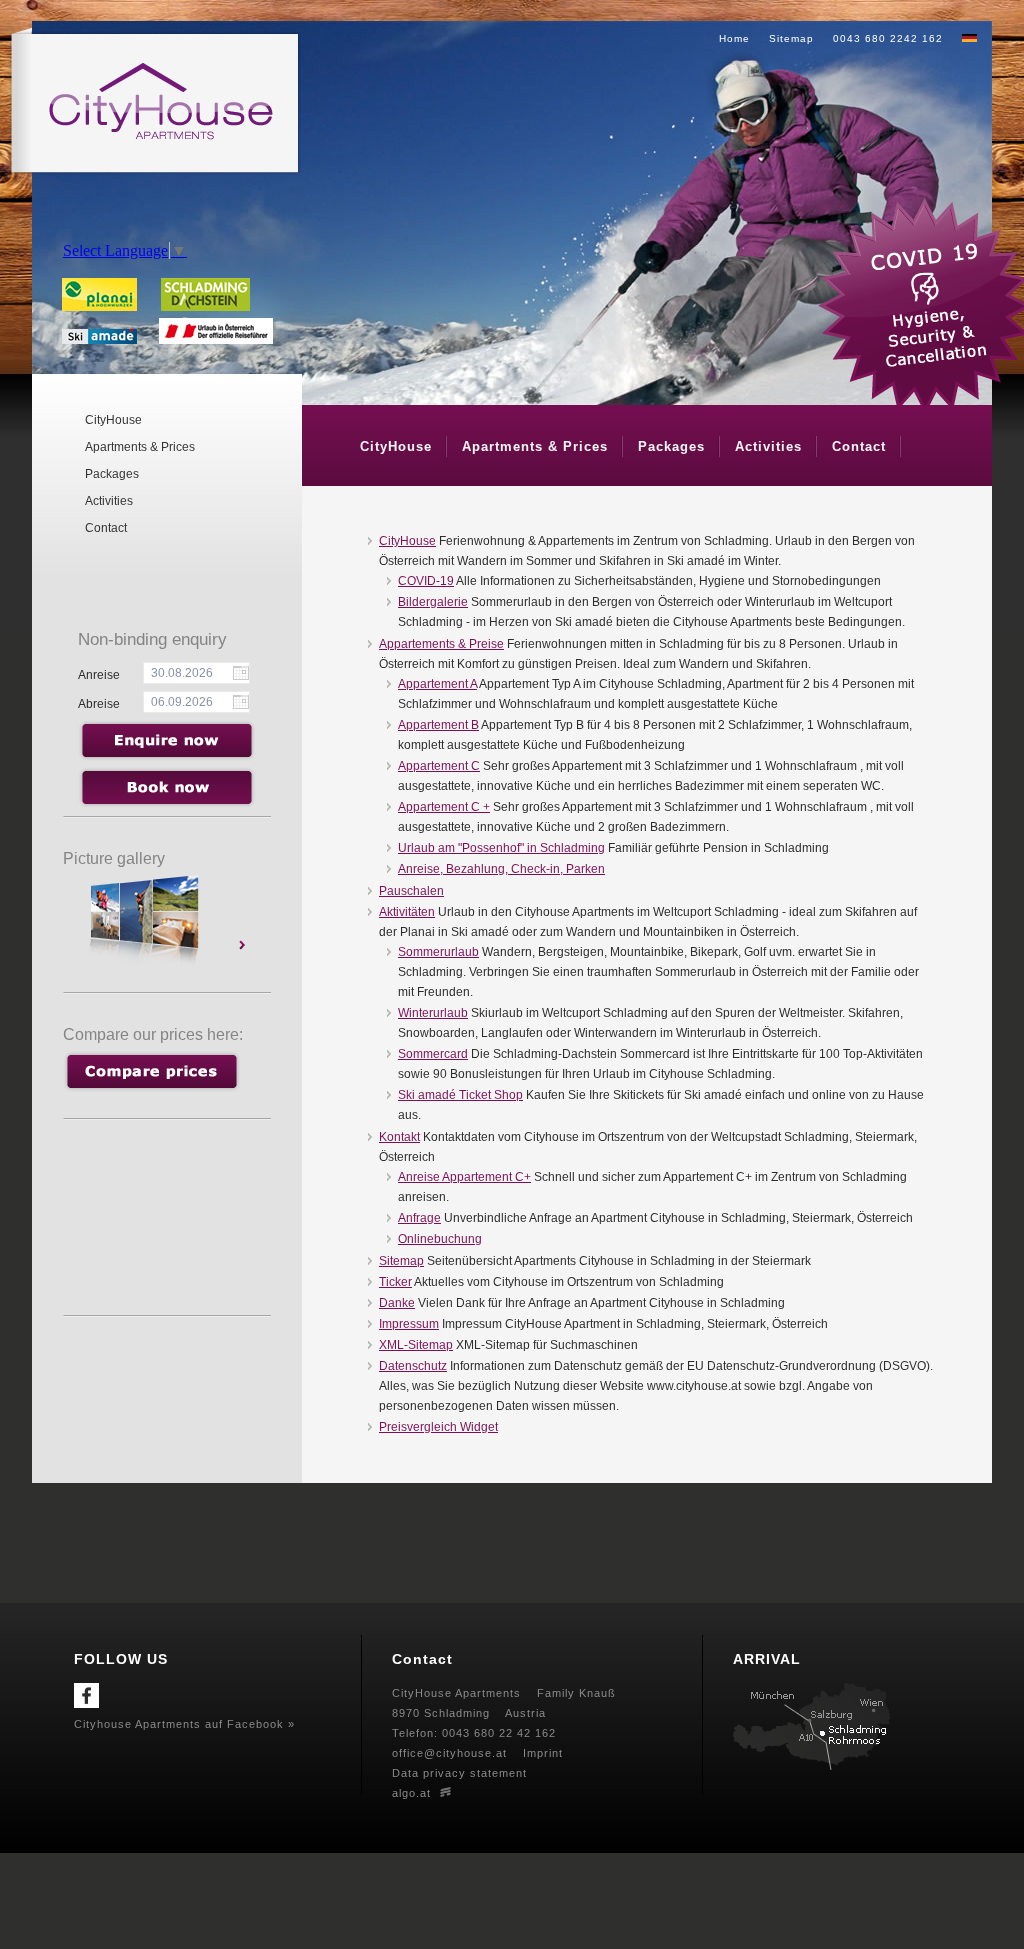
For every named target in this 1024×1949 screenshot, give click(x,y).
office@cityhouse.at (449, 1753)
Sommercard (433, 1054)
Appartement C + (444, 807)
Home (734, 38)
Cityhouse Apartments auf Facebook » (184, 1724)
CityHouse (113, 420)
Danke (397, 1303)
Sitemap (791, 38)
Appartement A (437, 684)
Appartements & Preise (441, 644)
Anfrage (419, 1218)
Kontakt (399, 1137)
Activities (109, 501)
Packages (112, 474)
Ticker (395, 1282)
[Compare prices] (151, 1088)
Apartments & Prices (140, 447)
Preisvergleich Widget (438, 1427)
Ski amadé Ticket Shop (460, 1095)
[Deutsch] (969, 38)
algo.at (411, 1793)
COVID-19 (426, 581)
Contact (106, 528)
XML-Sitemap (416, 1345)
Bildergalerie (433, 602)
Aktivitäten (407, 912)
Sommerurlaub (438, 952)
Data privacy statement (459, 1773)
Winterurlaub (433, 1013)
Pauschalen (411, 891)
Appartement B (438, 725)
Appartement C (439, 766)
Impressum (409, 1324)
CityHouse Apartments (456, 1693)
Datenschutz (413, 1366)
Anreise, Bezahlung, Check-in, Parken (501, 869)
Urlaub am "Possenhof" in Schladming (501, 848)
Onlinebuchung (440, 1239)
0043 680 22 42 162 (499, 1733)
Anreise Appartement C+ (464, 1177)
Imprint (543, 1753)
